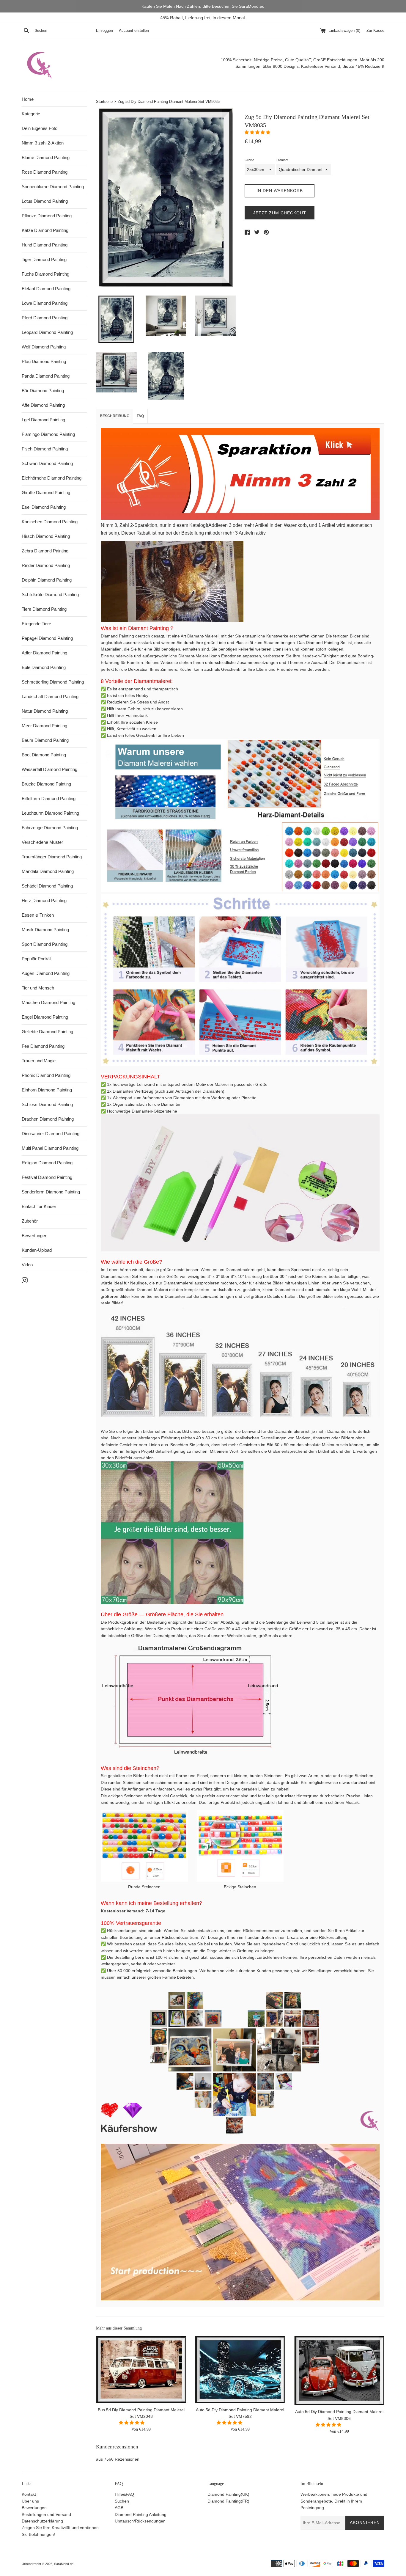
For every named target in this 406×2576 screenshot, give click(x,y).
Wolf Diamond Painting (44, 347)
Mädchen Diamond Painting (48, 1002)
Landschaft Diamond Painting (50, 696)
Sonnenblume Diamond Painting (53, 187)
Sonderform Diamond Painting (51, 1192)
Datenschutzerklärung (42, 2521)
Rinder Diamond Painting (46, 565)
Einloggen (104, 31)
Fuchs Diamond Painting (45, 274)
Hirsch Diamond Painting (46, 536)
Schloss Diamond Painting (47, 1104)
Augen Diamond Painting (46, 973)
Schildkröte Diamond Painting (50, 594)
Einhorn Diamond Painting (47, 1090)
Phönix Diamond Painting (46, 1075)
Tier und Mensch (38, 988)
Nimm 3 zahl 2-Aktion (43, 143)
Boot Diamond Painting (44, 755)
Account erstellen (134, 31)
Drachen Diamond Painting (48, 1119)
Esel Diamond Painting (44, 507)
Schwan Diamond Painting (47, 463)
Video (27, 1265)
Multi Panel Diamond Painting (50, 1148)
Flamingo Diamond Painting (48, 434)
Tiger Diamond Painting (44, 259)
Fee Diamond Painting (43, 1046)
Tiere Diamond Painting (44, 609)
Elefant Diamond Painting (46, 289)
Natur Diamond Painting (45, 711)
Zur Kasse (375, 31)
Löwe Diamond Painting (45, 303)
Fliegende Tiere (36, 624)
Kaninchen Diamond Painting (50, 522)
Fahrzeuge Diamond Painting (50, 828)
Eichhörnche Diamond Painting (52, 478)
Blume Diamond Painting (46, 157)
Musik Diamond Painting (45, 930)
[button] (258, 132)
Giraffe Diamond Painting (46, 493)
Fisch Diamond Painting (45, 449)
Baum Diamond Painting (45, 740)
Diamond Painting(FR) (228, 2501)
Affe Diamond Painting (43, 405)
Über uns (30, 2501)
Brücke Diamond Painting (46, 784)
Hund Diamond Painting (45, 245)
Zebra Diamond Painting (45, 551)
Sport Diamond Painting (45, 944)
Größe (249, 160)
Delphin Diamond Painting (47, 580)
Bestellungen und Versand (46, 2514)
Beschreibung (115, 416)
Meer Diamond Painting (44, 726)
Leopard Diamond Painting (47, 332)
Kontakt (29, 2494)
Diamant (282, 160)
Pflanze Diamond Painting (47, 216)
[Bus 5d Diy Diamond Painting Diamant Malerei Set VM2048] (141, 2370)
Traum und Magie (39, 1061)
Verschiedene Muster (42, 842)
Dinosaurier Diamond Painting (51, 1134)
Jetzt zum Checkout (280, 213)
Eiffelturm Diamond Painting (49, 798)
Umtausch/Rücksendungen (140, 2521)
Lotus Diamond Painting (45, 201)
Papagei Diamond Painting (47, 638)
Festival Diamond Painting (47, 1177)
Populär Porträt (36, 959)
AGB (119, 2508)
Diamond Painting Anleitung (141, 2514)
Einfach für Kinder (39, 1206)
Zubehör (30, 1221)
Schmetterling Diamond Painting (53, 682)
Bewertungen (34, 1236)
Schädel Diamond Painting (47, 886)
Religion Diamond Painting (47, 1163)
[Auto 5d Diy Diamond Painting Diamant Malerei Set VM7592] (240, 2370)
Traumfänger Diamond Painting (52, 857)
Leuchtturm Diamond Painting (50, 813)
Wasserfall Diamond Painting (49, 769)
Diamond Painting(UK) (228, 2494)
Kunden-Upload (37, 1250)
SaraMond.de (64, 2564)
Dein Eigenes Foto (40, 128)
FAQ (140, 416)
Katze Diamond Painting (45, 230)
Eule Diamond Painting (44, 667)
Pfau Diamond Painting (44, 361)
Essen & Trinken (38, 915)
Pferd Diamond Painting (45, 318)
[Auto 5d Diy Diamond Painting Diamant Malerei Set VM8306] (339, 2371)
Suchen (122, 2501)
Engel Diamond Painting (45, 1017)
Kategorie (31, 114)
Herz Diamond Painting (44, 900)
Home (28, 99)
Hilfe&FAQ (124, 2494)
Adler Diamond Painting (44, 653)
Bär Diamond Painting (43, 391)
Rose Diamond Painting (45, 172)
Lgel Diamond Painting (43, 420)
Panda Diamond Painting (46, 376)
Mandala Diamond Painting (48, 871)
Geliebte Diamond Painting (47, 1032)
